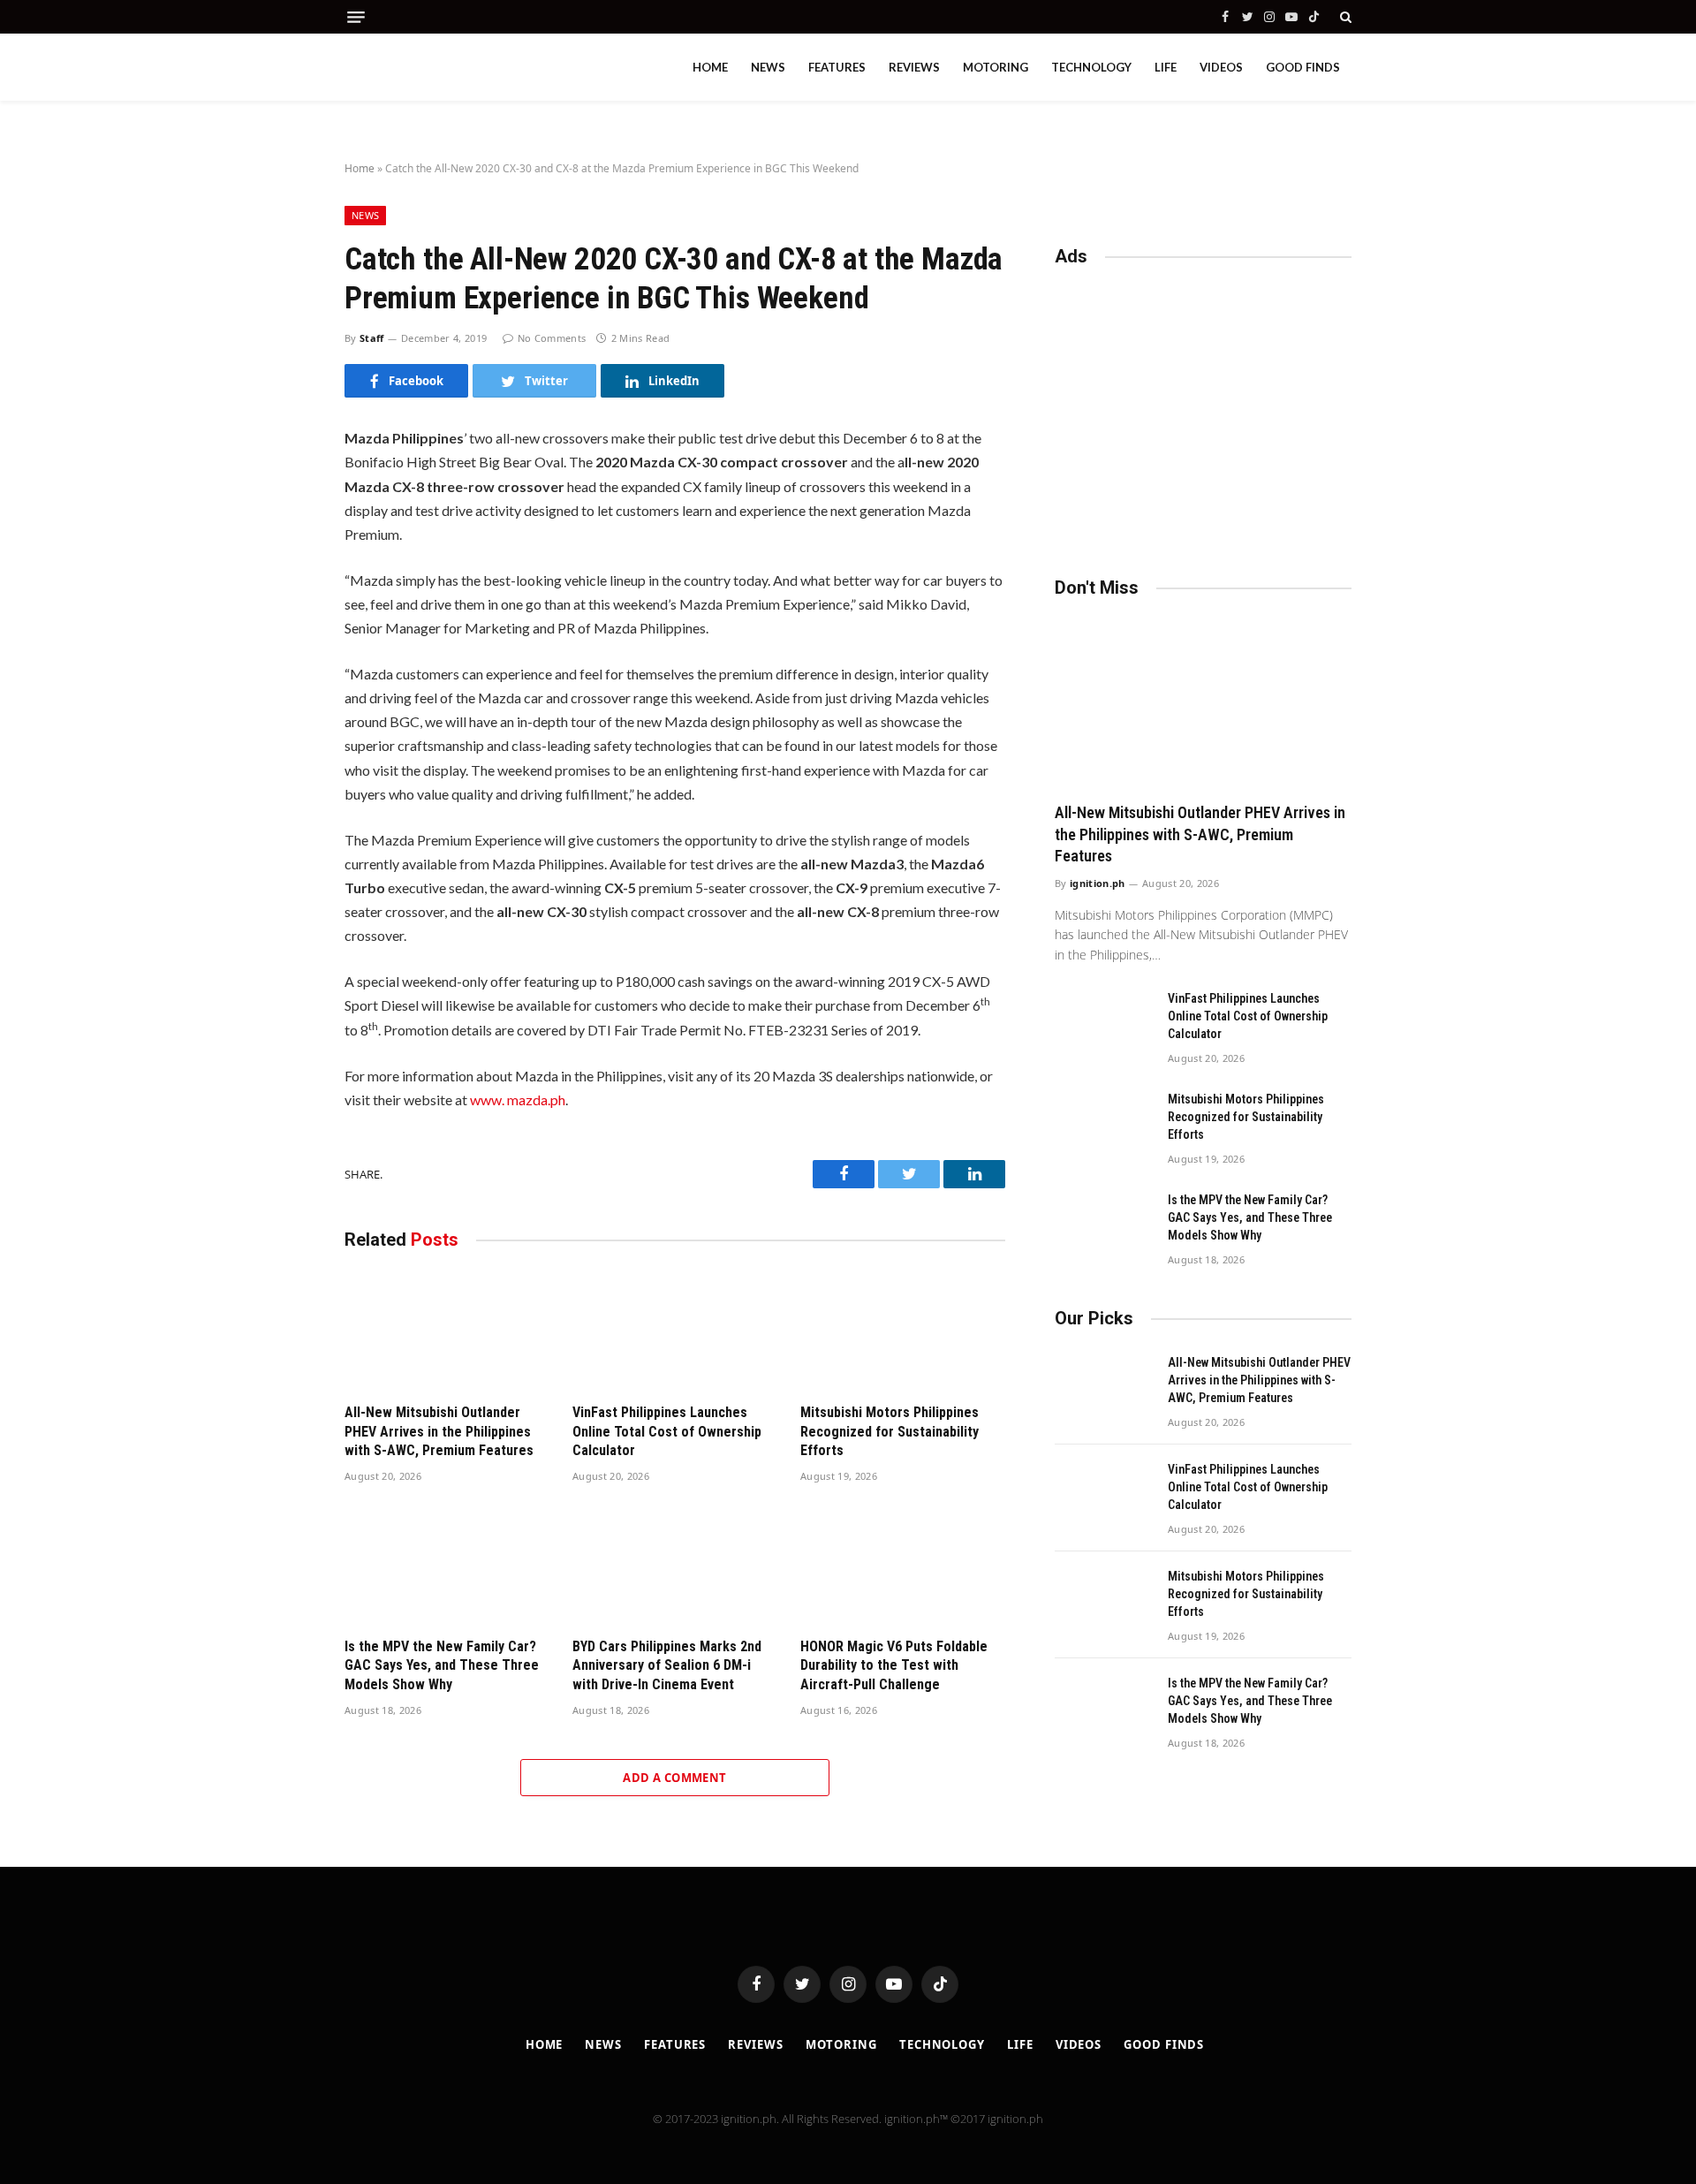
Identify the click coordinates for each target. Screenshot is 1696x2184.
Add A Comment (674, 1778)
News (768, 67)
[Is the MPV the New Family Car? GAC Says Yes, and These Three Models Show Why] (447, 1565)
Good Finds (1303, 67)
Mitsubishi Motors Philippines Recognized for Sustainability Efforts (890, 1432)
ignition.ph (1098, 883)
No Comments (552, 338)
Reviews (914, 67)
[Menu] (356, 17)
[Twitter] (282, 529)
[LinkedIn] (282, 566)
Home (710, 67)
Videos (1221, 67)
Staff (372, 338)
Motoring (996, 67)
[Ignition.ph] (424, 67)
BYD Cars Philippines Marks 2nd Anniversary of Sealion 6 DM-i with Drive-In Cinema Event (667, 1666)
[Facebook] (282, 492)
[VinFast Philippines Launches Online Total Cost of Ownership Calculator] (675, 1331)
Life (1166, 67)
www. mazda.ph (518, 1100)
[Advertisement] (1203, 413)
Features (837, 67)
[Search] (1344, 17)
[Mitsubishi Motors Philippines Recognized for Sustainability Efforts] (903, 1331)
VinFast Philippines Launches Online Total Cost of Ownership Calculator (667, 1432)
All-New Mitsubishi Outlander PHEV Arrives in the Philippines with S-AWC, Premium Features (439, 1432)
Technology (1091, 67)
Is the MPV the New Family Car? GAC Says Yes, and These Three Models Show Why (442, 1666)
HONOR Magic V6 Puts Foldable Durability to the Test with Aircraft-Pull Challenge (894, 1666)
